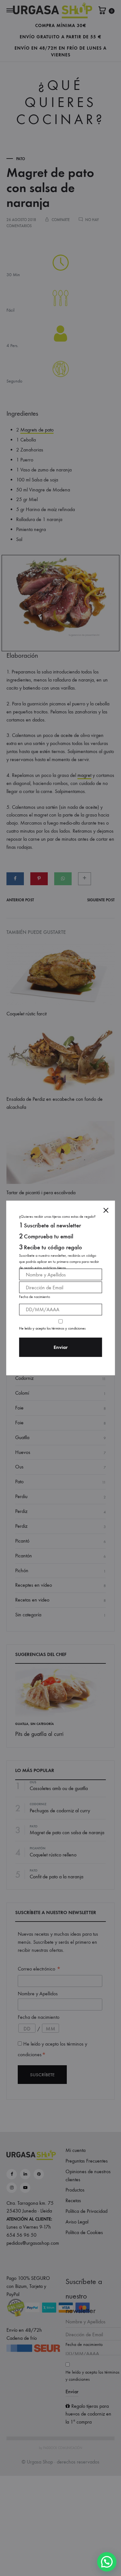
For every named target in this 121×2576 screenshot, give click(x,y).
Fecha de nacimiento (35, 1297)
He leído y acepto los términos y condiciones (52, 1328)
